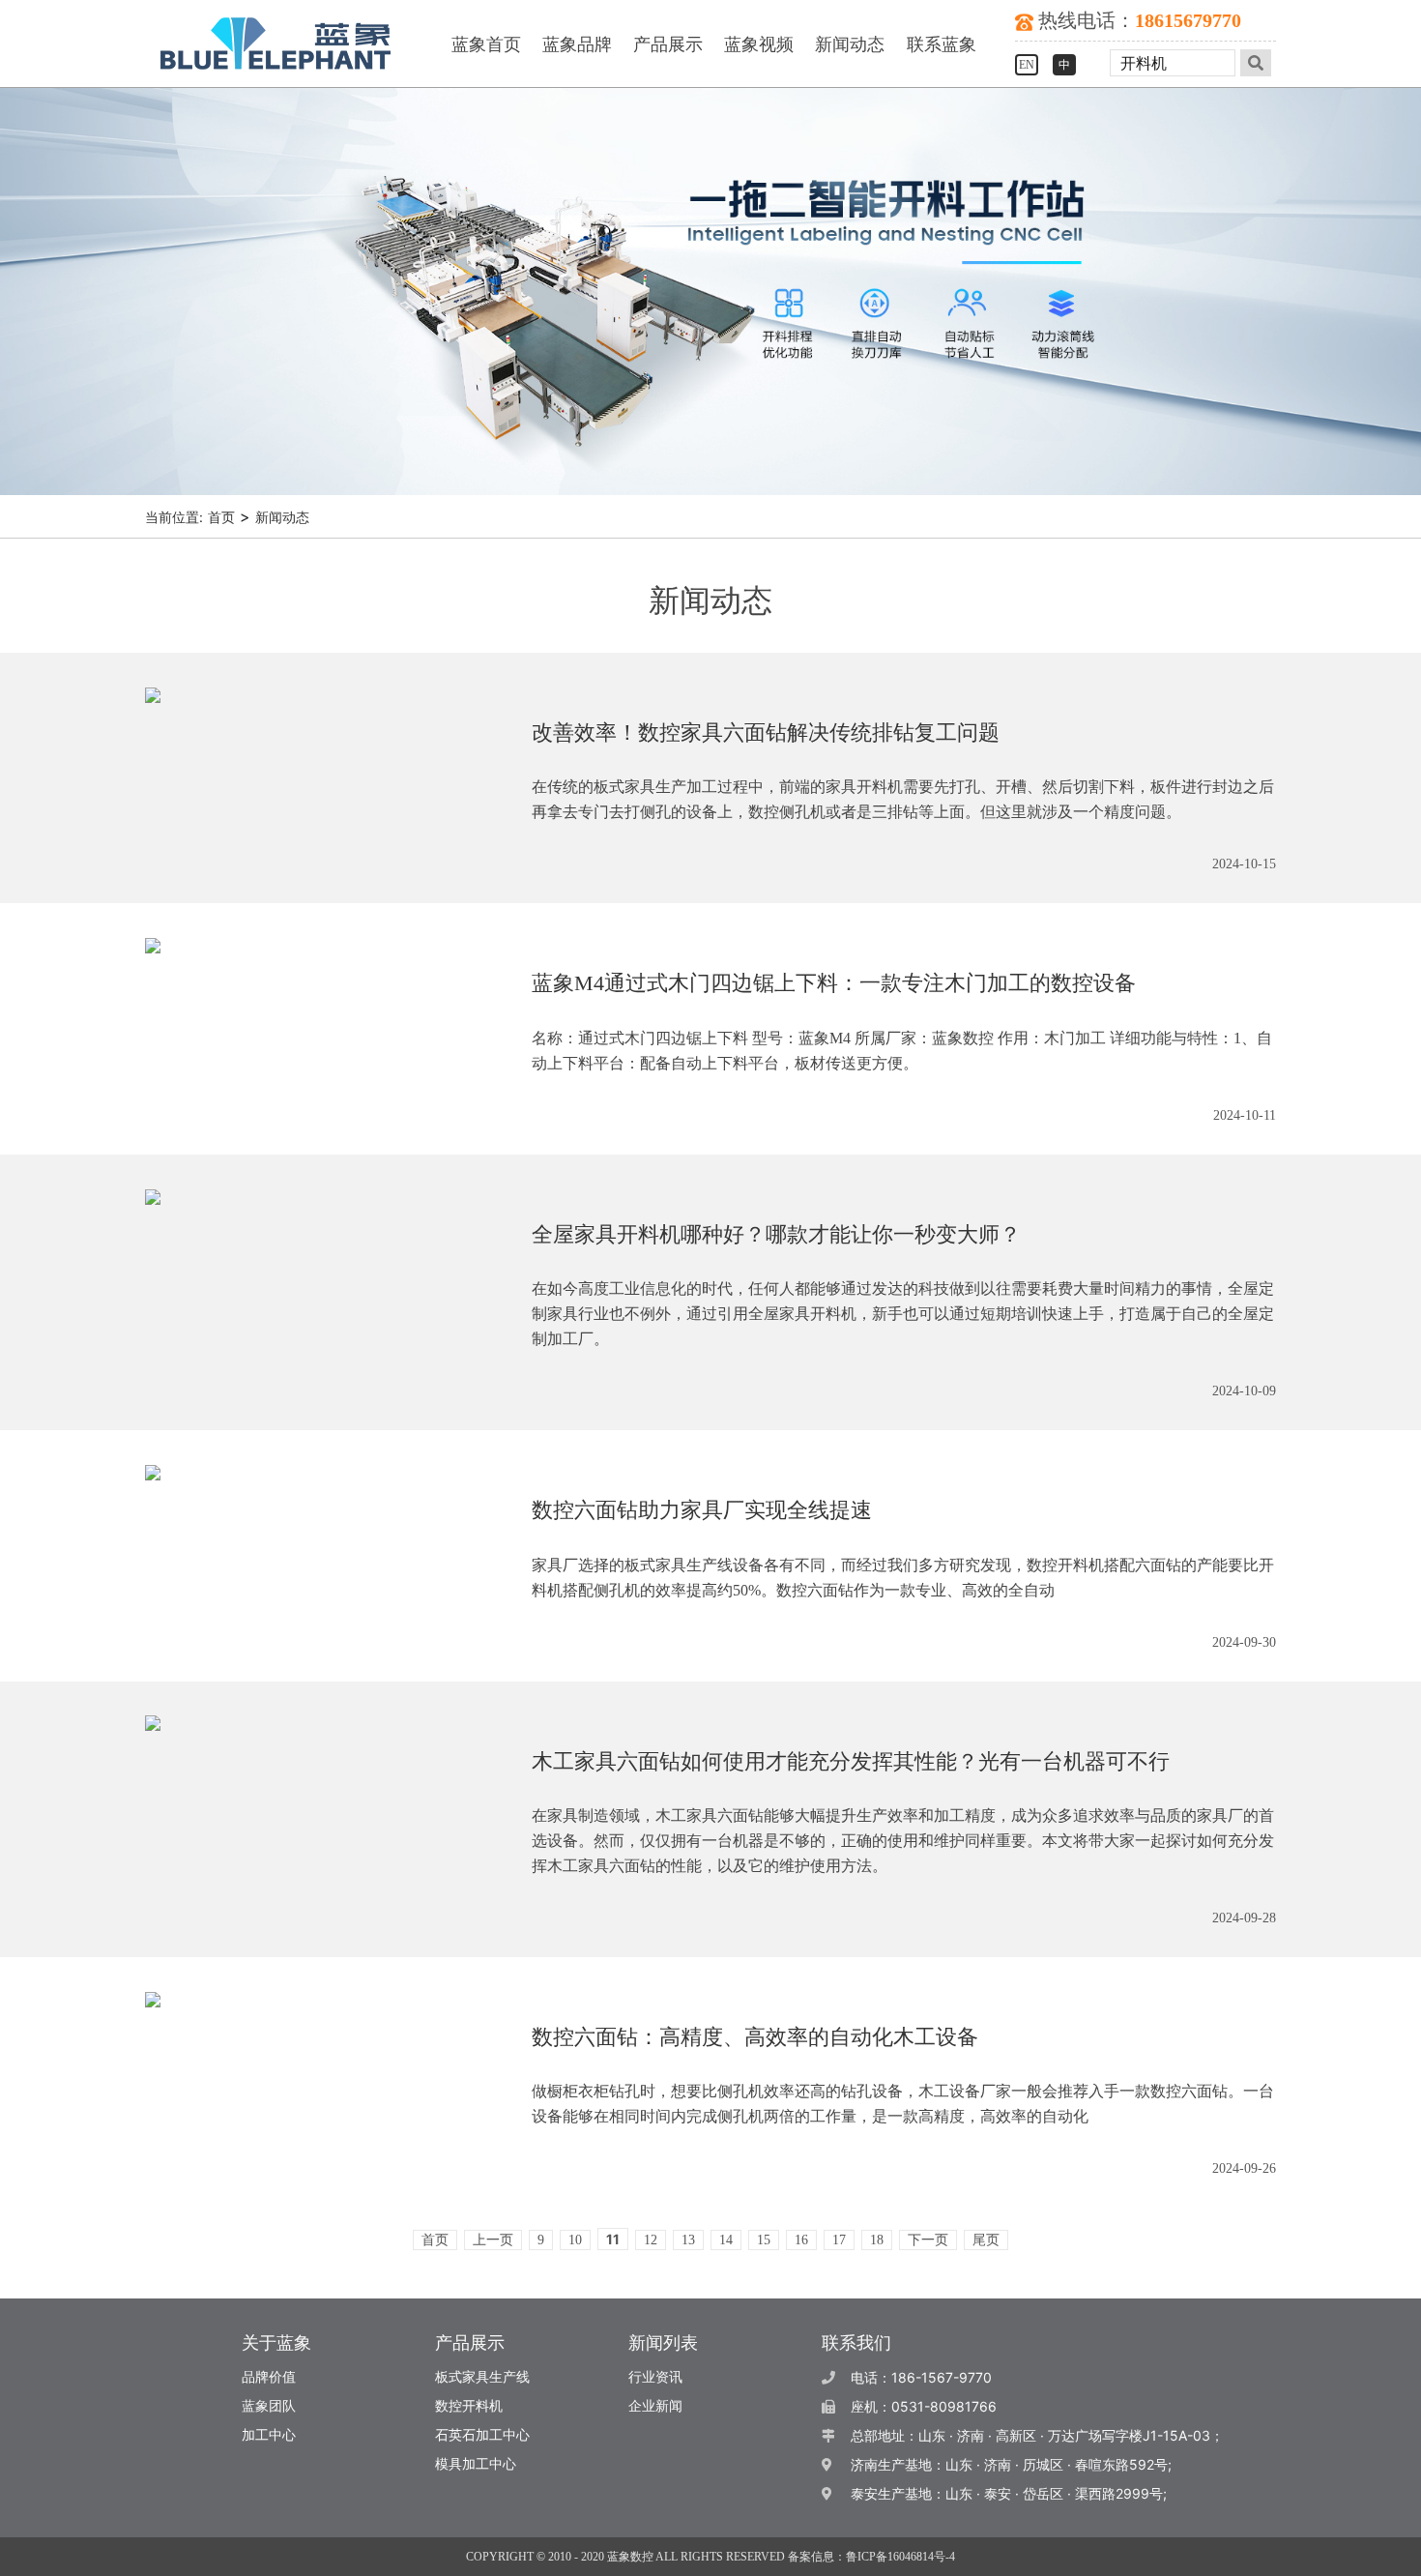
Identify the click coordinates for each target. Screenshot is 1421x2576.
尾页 (986, 2240)
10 (575, 2240)
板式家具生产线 (482, 2377)
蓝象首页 (486, 44)
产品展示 (668, 44)
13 (688, 2240)
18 (877, 2240)
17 (839, 2240)
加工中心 (269, 2435)
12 (651, 2240)
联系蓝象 (942, 44)
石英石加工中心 (482, 2435)
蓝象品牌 (577, 44)
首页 (221, 518)
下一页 (928, 2240)
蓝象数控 (630, 2557)
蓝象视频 (759, 44)
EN (1027, 65)
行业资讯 (655, 2377)
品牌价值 (269, 2377)
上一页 (493, 2240)
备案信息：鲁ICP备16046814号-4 (871, 2557)
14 (726, 2240)
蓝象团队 (269, 2406)
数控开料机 (469, 2406)
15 (764, 2240)
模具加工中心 (476, 2464)
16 (801, 2240)
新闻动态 (850, 44)
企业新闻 (655, 2406)
